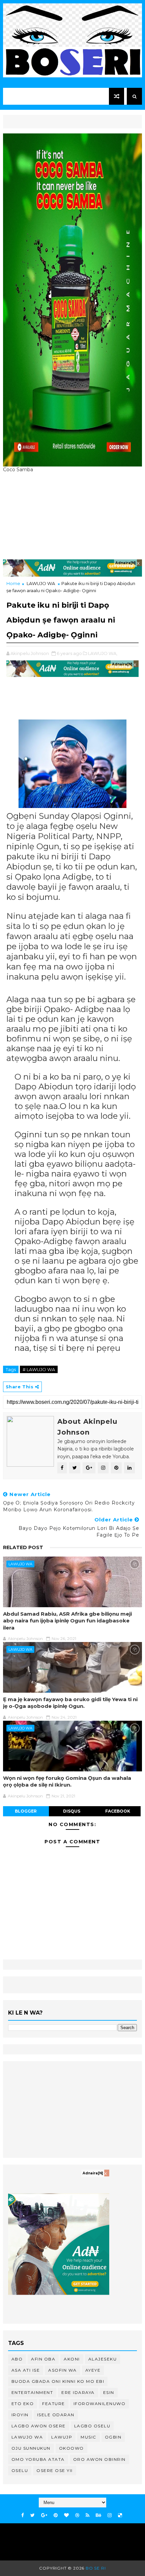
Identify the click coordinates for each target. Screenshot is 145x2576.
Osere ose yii (55, 2470)
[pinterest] (56, 2515)
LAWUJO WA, (103, 653)
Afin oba (43, 2359)
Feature (54, 2404)
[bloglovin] (66, 2515)
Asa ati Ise (26, 2370)
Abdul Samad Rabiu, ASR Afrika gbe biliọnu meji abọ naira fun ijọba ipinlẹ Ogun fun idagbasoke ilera (67, 1621)
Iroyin (20, 2415)
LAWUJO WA (41, 583)
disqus (72, 1811)
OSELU (20, 2470)
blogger (26, 1811)
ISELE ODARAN (56, 2415)
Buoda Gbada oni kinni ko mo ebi (58, 2381)
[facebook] (23, 2515)
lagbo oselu (92, 2426)
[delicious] (120, 2515)
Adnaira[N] (125, 563)
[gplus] (44, 2515)
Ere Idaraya (78, 2392)
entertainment (32, 2392)
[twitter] (33, 2515)
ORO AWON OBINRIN (99, 2459)
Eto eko (23, 2404)
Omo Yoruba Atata (38, 2459)
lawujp (62, 2437)
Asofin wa (63, 2370)
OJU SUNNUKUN (31, 2448)
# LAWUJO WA (39, 1369)
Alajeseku (103, 2359)
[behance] (98, 2515)
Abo (17, 2359)
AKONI (72, 2359)
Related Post (23, 1547)
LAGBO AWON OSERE (39, 2426)
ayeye (93, 2370)
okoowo (71, 2448)
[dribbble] (77, 2515)
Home (13, 583)
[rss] (88, 2515)
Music (89, 2437)
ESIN (109, 2392)
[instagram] (110, 2515)
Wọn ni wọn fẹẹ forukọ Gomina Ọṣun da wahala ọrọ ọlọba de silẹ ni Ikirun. (67, 1781)
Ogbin (113, 2437)
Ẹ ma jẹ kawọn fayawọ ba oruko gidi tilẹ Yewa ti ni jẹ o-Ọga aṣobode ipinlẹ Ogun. (70, 1703)
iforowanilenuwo (100, 2404)
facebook (118, 1811)
